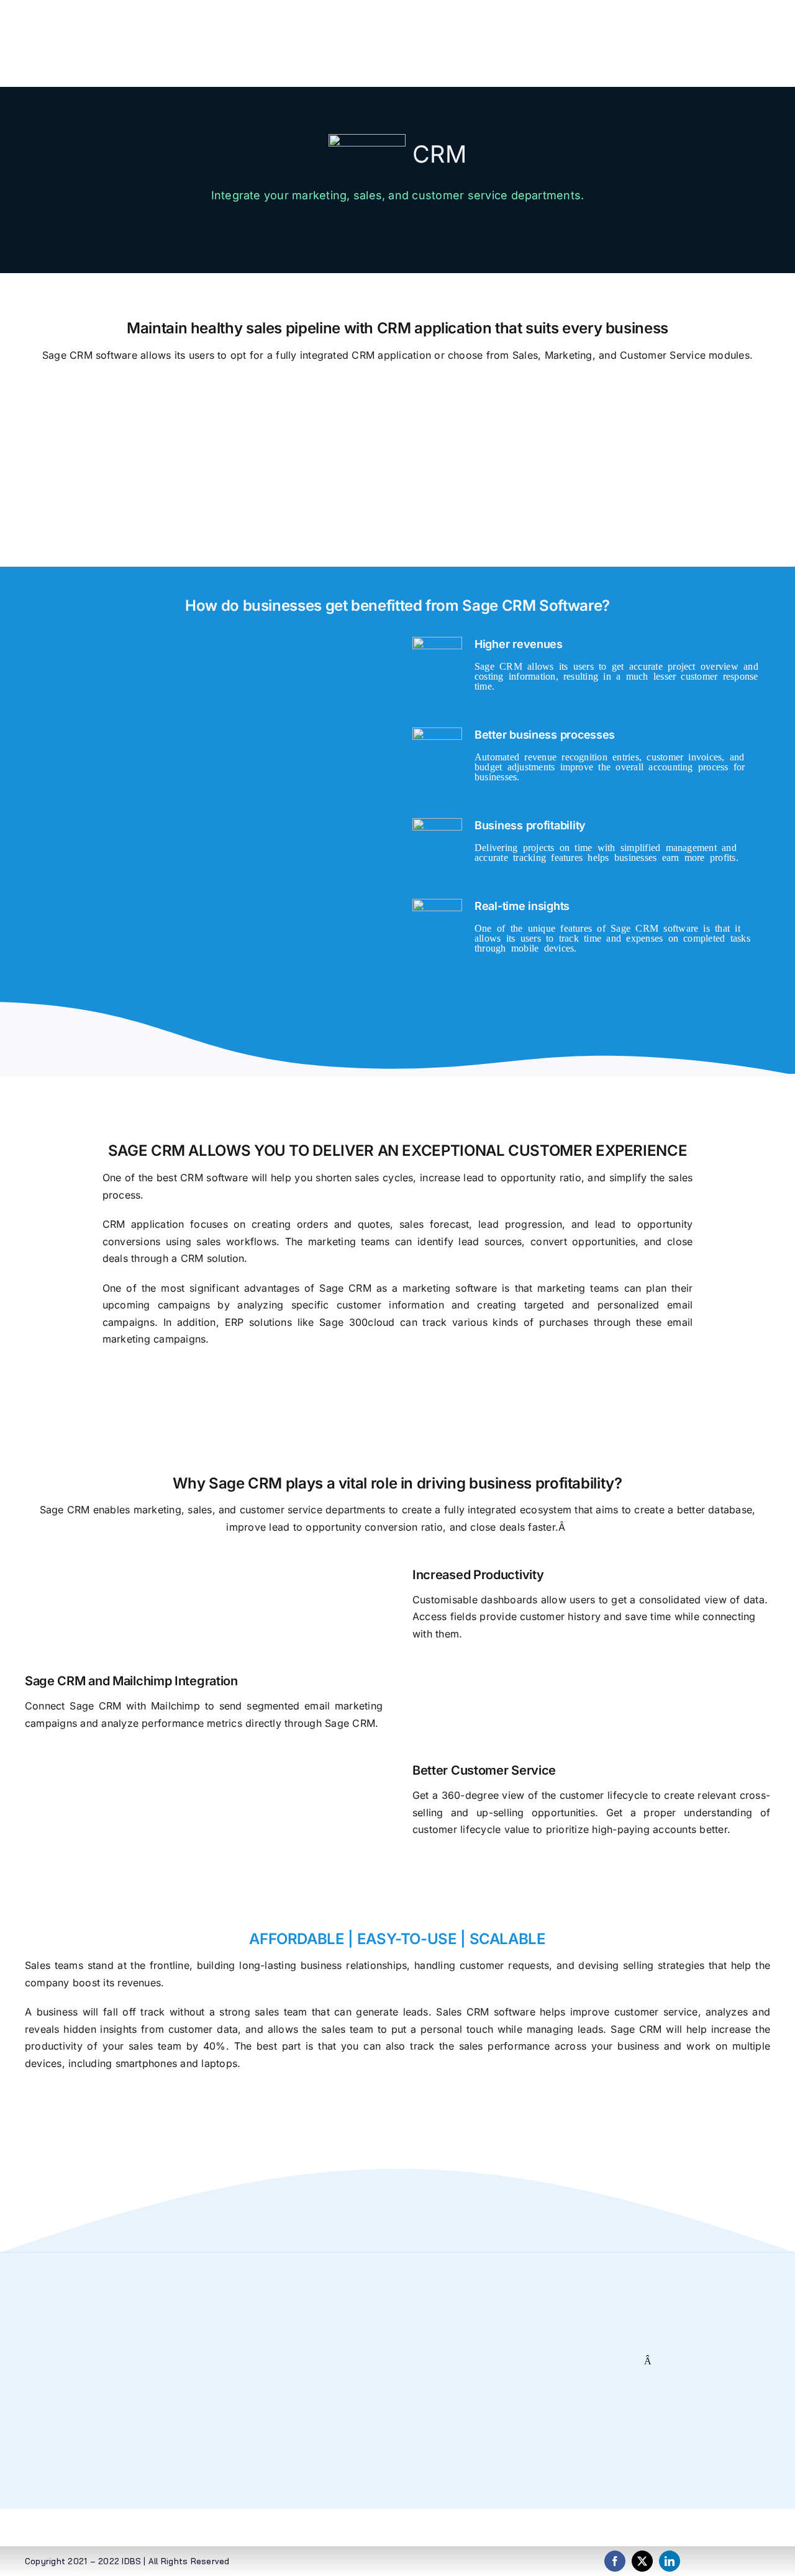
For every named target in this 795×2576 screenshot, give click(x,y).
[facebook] (615, 2561)
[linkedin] (670, 2561)
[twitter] (642, 2561)
